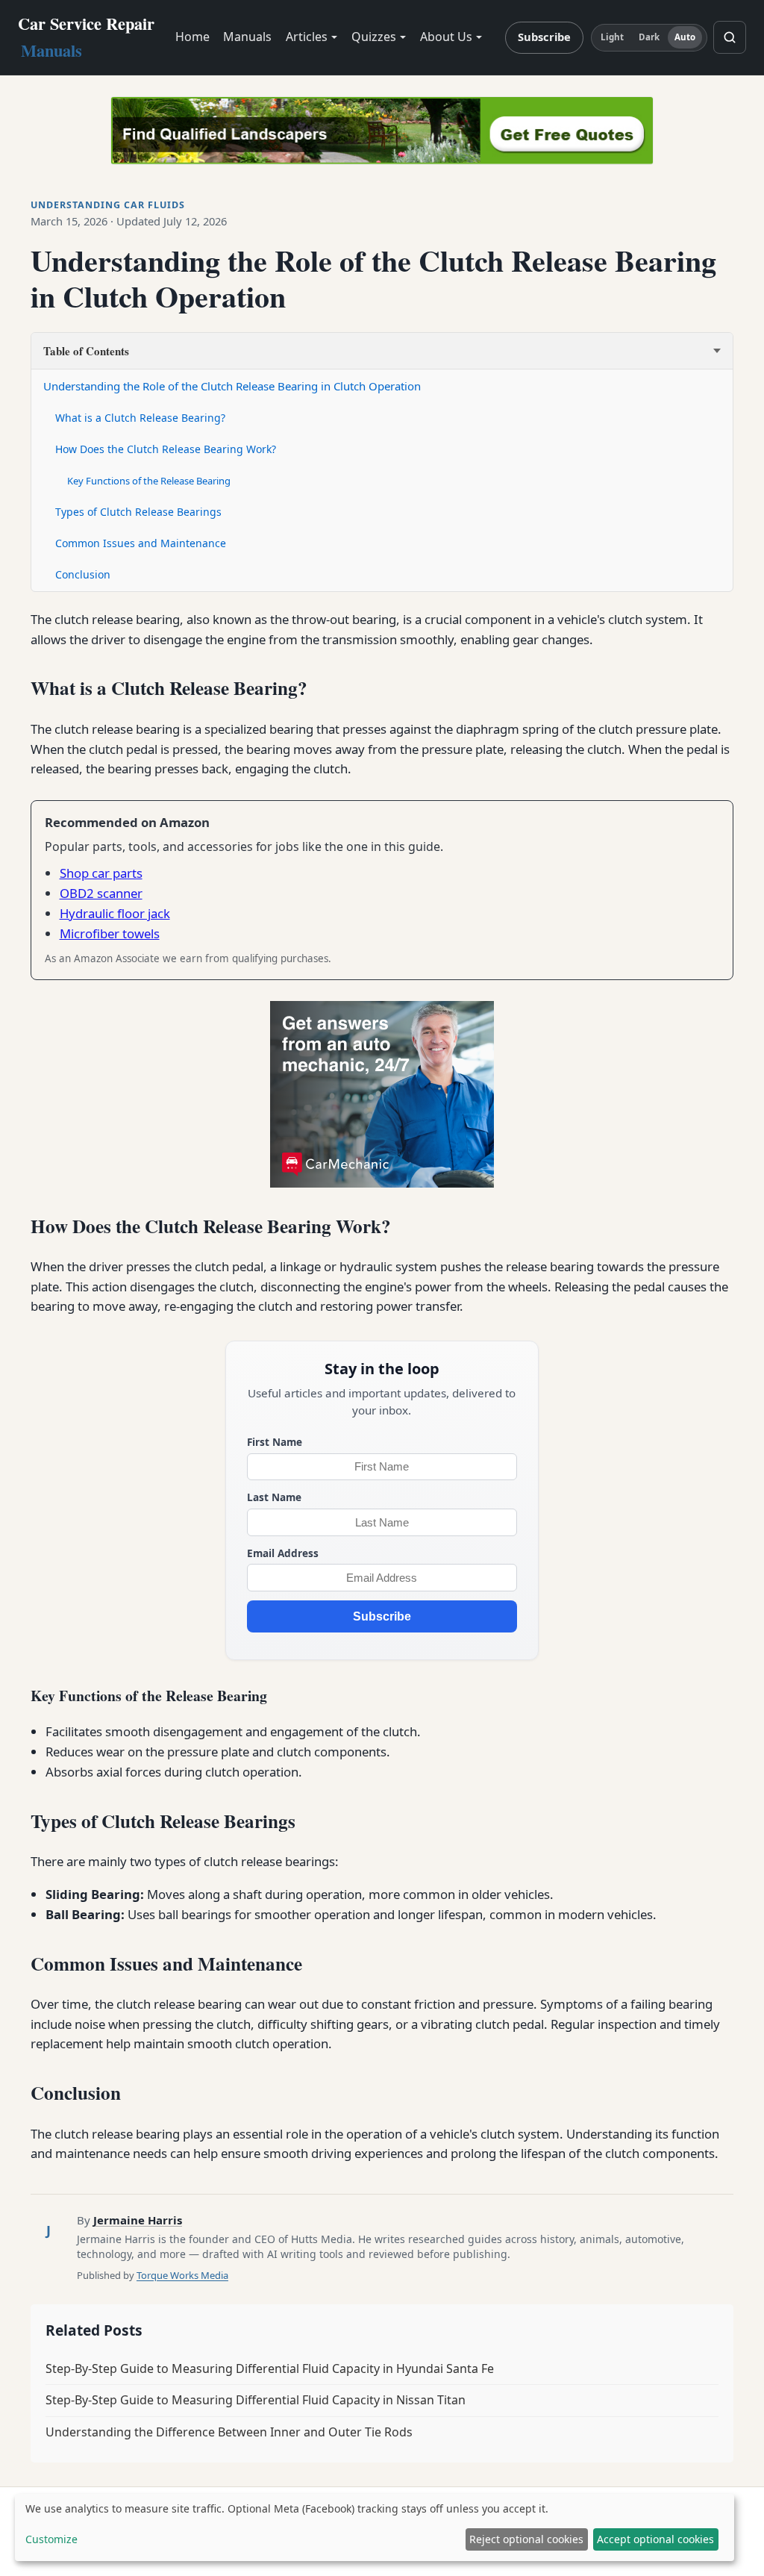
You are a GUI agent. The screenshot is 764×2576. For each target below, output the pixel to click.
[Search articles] (730, 37)
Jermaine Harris (138, 2220)
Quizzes (374, 37)
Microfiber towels (110, 933)
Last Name (274, 1497)
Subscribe (544, 37)
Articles (307, 37)
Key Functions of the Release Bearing (149, 481)
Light (613, 37)
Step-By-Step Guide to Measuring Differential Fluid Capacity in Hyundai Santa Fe (270, 2368)
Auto (685, 37)
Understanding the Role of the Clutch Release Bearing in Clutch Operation (232, 386)
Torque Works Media (182, 2275)
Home (192, 37)
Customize (51, 2539)
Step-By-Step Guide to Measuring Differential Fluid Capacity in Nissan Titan (256, 2400)
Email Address (283, 1553)
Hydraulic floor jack (115, 913)
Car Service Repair (86, 37)
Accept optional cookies (655, 2539)
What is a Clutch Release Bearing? (140, 418)
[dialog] (375, 2527)
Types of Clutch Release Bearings (138, 512)
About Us (446, 37)
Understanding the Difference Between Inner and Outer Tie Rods (229, 2432)
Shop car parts (101, 873)
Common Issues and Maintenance (141, 543)
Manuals (247, 37)
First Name (275, 1442)
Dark (649, 37)
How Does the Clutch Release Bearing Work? (166, 449)
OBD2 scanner (101, 893)
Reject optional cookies (526, 2539)
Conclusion (83, 574)
